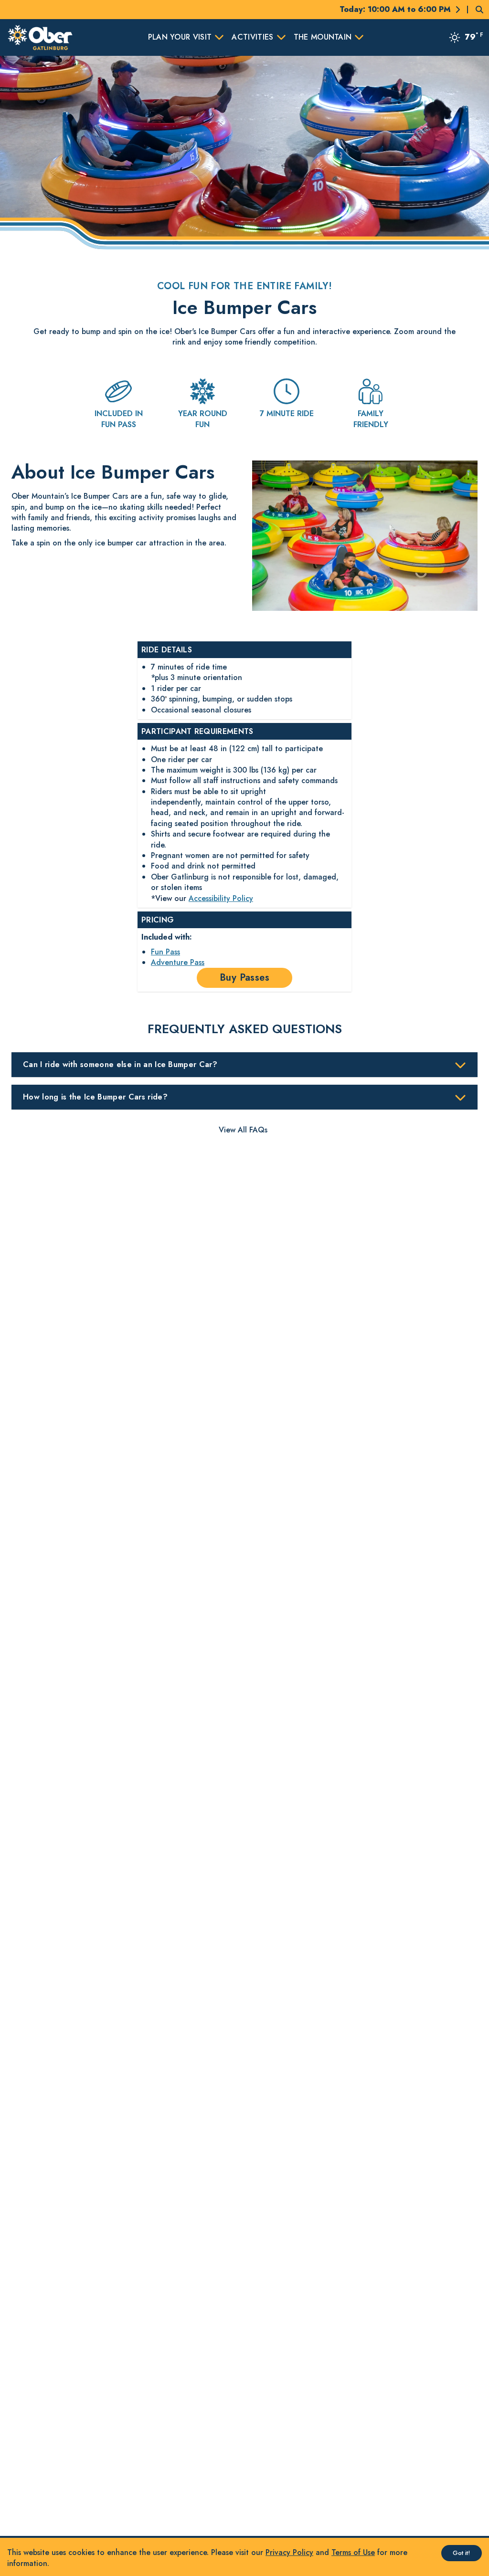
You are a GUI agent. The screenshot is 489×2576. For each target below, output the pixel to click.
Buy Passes (244, 978)
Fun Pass (165, 952)
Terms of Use (353, 2552)
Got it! (462, 2553)
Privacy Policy (289, 2552)
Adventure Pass (178, 962)
